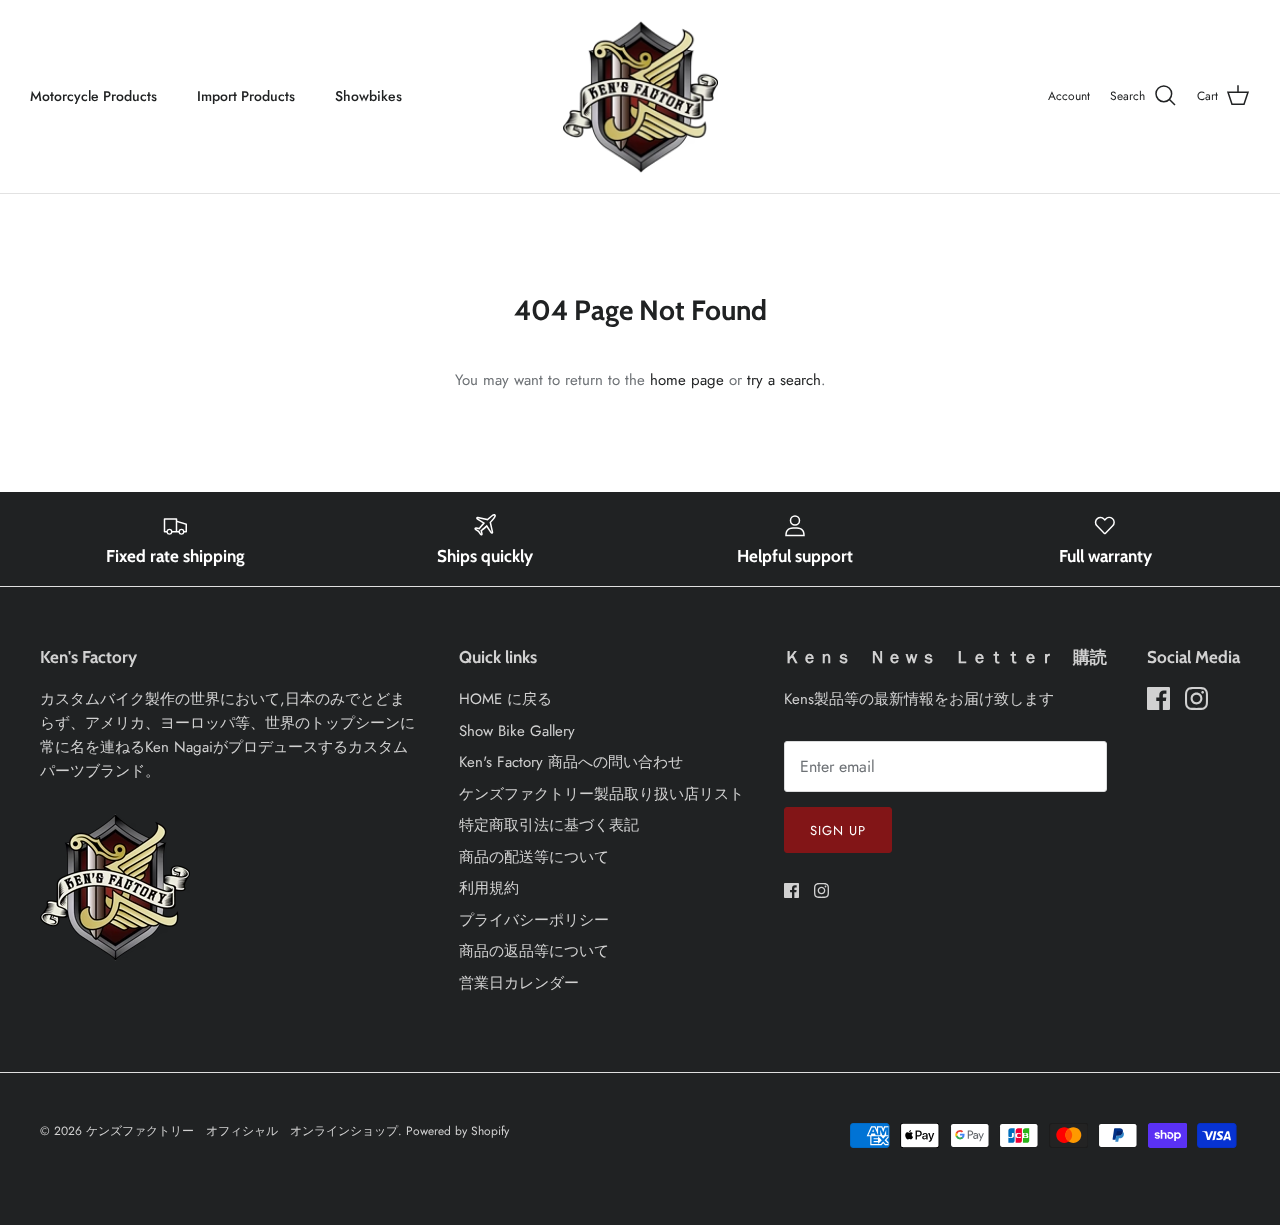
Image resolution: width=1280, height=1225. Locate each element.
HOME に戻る (505, 699)
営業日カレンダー (519, 983)
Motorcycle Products (93, 96)
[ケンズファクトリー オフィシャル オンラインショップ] (640, 96)
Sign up (838, 830)
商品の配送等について (534, 857)
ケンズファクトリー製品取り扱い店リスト (601, 794)
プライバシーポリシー (534, 920)
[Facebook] (791, 890)
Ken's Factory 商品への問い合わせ (571, 762)
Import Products (246, 96)
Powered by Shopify (457, 1131)
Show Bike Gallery (517, 731)
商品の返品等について (534, 951)
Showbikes (368, 96)
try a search (784, 380)
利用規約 (489, 888)
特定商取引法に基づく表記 (549, 825)
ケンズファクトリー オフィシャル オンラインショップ (242, 1131)
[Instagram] (821, 890)
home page (687, 380)
